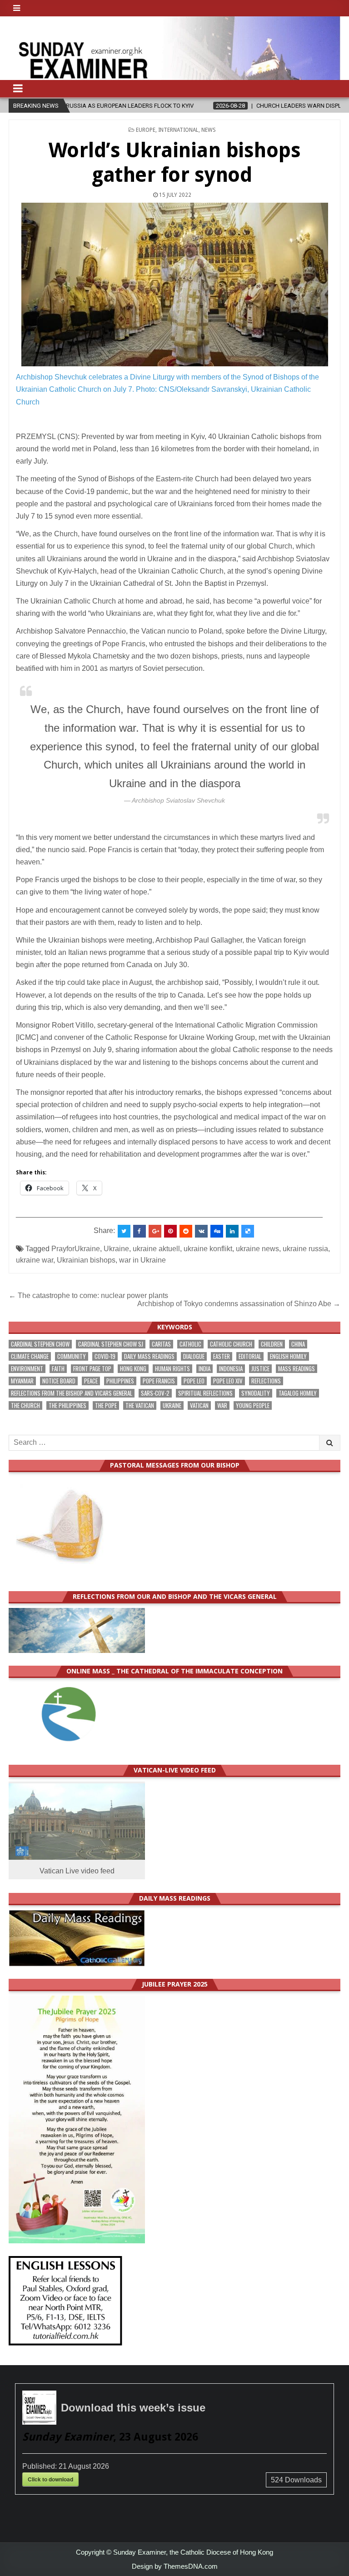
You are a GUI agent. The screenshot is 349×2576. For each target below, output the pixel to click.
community (72, 1356)
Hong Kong (133, 1369)
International (178, 130)
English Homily (288, 1356)
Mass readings (297, 1369)
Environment (27, 1369)
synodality (256, 1393)
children (272, 1344)
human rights (172, 1369)
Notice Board (59, 1381)
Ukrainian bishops (86, 1260)
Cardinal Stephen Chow (40, 1344)
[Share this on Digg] (217, 1231)
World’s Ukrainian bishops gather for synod (175, 162)
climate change (30, 1356)
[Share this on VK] (201, 1231)
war (222, 1405)
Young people (253, 1405)
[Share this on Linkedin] (232, 1231)
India (204, 1369)
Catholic (190, 1344)
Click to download (50, 2479)
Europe (146, 130)
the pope (106, 1405)
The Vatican (140, 1405)
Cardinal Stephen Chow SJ (111, 1344)
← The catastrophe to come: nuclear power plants (88, 1295)
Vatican (199, 1405)
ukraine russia (305, 1249)
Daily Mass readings (149, 1356)
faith (58, 1369)
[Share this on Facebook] (140, 1231)
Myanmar (22, 1381)
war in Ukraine (142, 1260)
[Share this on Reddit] (186, 1231)
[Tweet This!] (124, 1231)
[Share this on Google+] (155, 1231)
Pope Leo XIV (228, 1381)
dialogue (194, 1356)
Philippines (120, 1381)
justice (260, 1369)
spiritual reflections (205, 1393)
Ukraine (116, 1249)
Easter (222, 1356)
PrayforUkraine (76, 1249)
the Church (25, 1405)
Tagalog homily (298, 1393)
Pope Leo (194, 1381)
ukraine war (35, 1260)
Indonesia (231, 1369)
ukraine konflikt (208, 1249)
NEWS (209, 130)
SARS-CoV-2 (155, 1393)
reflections (266, 1381)
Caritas (161, 1344)
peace (91, 1381)
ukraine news (257, 1249)
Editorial (250, 1356)
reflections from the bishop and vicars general (72, 1393)
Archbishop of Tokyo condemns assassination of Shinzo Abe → (239, 1304)
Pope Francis (159, 1381)
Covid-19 (105, 1356)
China (298, 1344)
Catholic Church (231, 1344)
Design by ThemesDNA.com (175, 2566)
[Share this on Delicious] (248, 1231)
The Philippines (67, 1405)
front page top (92, 1369)
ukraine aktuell (156, 1249)
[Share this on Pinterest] (170, 1231)
